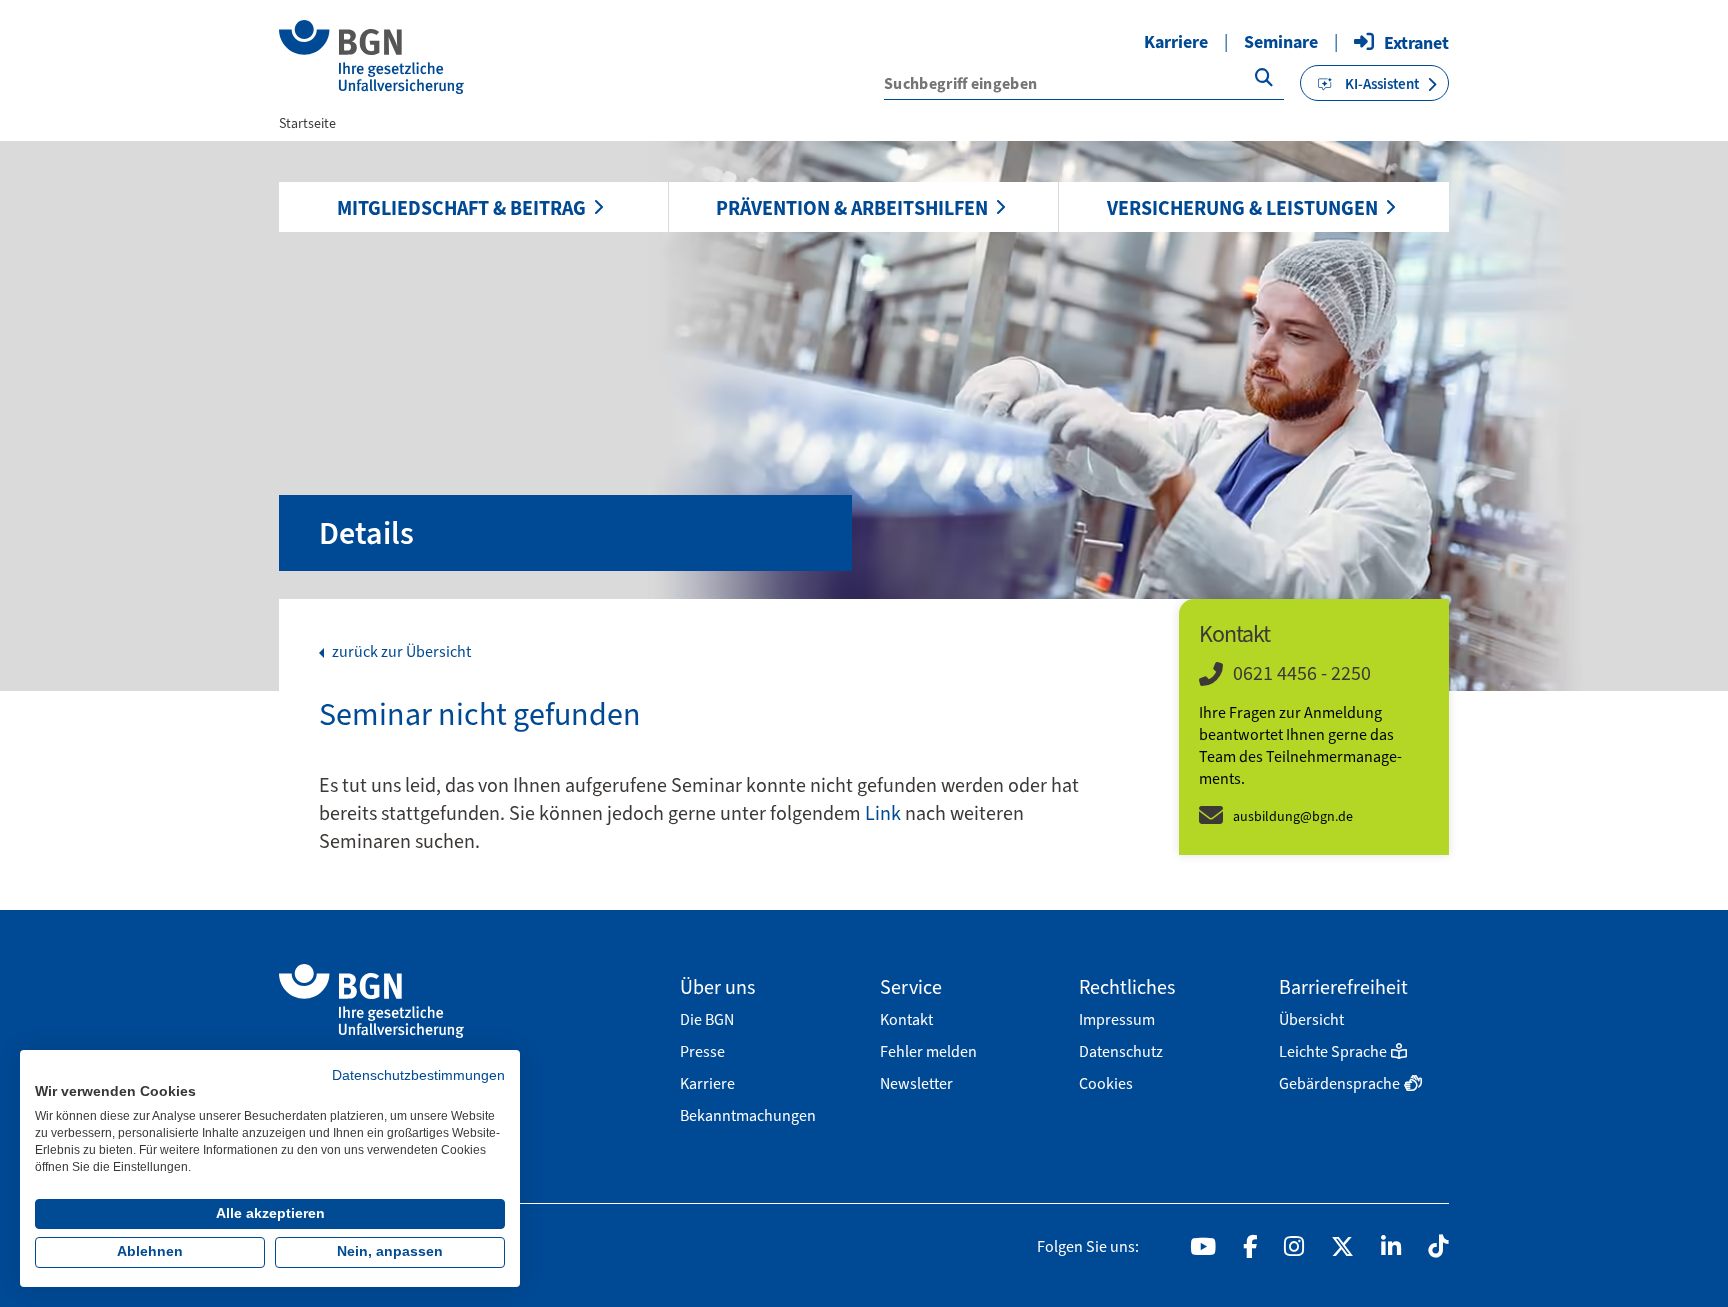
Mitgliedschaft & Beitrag (461, 208)
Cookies (1106, 1083)
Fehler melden (928, 1051)
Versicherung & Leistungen (1242, 208)
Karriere (1176, 42)
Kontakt (906, 1019)
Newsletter (916, 1083)
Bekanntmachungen (748, 1115)
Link (885, 813)
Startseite (307, 123)
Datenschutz (1121, 1051)
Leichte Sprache (1333, 1051)
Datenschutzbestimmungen (418, 1075)
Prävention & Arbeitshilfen (852, 208)
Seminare (1281, 42)
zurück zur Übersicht (400, 652)
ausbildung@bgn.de (1293, 816)
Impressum (1117, 1019)
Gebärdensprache (1339, 1083)
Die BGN (707, 1019)
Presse (702, 1051)
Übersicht (1311, 1019)
